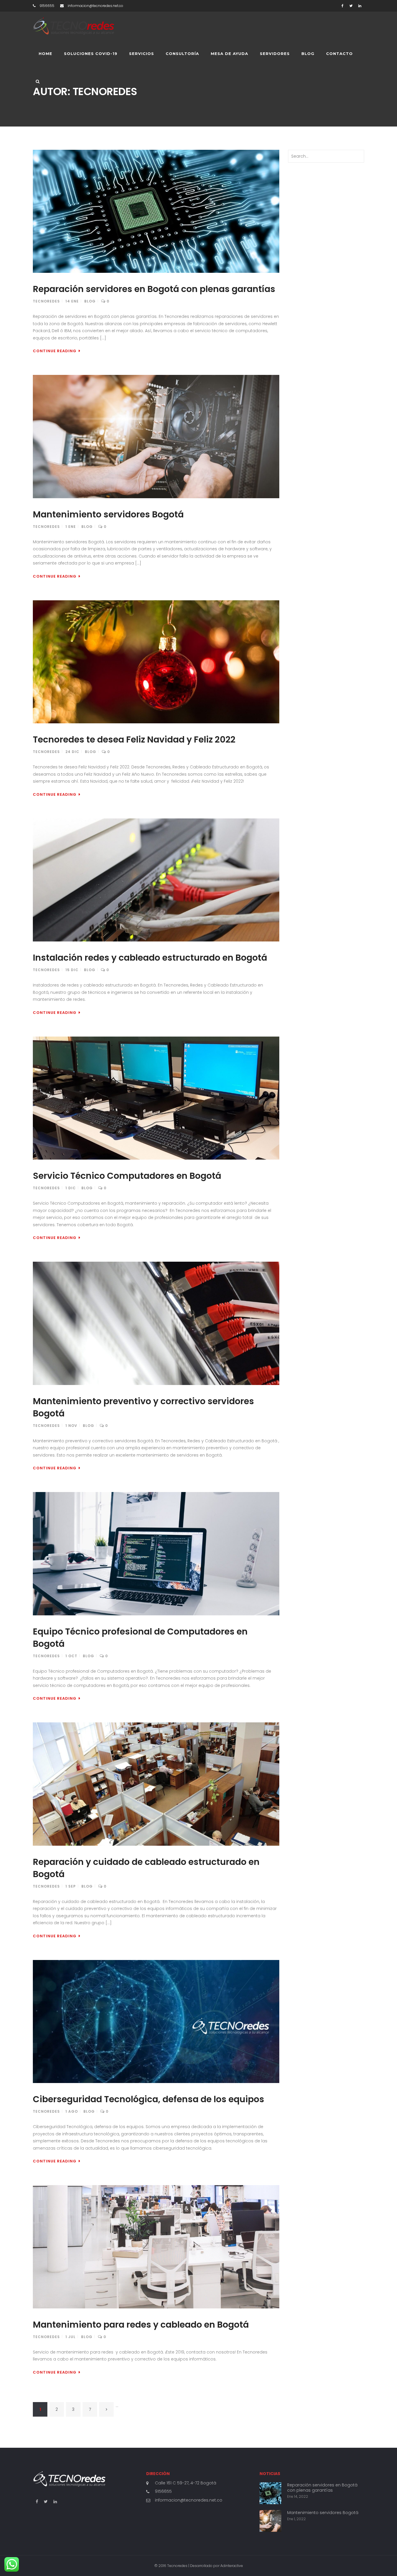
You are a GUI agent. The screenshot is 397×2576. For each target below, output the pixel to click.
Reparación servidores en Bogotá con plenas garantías (154, 289)
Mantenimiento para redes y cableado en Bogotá (141, 2325)
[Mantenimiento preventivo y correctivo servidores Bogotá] (156, 1323)
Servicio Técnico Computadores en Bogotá (127, 1176)
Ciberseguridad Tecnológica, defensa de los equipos (149, 2099)
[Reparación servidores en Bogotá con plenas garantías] (156, 211)
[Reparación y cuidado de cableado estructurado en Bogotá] (156, 1784)
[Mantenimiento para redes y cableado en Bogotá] (156, 2247)
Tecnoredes (46, 301)
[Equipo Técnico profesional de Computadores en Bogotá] (156, 1554)
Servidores (275, 54)
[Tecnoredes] (74, 26)
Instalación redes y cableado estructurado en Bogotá (150, 958)
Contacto (339, 54)
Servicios (142, 54)
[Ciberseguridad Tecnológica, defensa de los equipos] (156, 2022)
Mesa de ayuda (229, 54)
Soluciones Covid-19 (91, 54)
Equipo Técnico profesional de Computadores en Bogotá (140, 1638)
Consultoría (182, 54)
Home (45, 54)
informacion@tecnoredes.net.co (189, 2500)
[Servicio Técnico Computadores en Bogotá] (156, 1098)
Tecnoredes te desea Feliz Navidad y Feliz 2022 (134, 739)
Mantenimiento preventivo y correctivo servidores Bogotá (143, 1407)
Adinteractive (232, 2566)
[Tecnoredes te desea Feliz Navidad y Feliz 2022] (156, 662)
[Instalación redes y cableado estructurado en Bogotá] (156, 880)
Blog (308, 54)
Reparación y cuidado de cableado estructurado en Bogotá (146, 1868)
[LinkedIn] (360, 6)
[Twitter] (351, 6)
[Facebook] (343, 6)
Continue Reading (55, 351)
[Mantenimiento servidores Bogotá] (156, 437)
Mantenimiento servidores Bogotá (108, 514)
